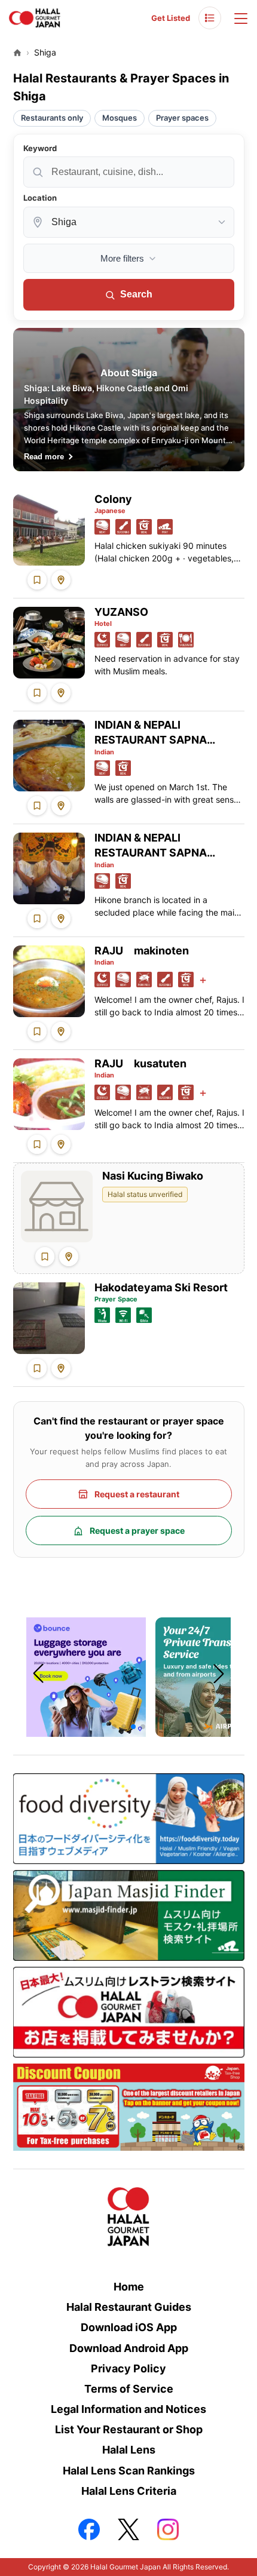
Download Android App (129, 2348)
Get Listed (171, 18)
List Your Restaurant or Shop (129, 2429)
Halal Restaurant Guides (129, 2307)
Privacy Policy (128, 2368)
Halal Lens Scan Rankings (129, 2471)
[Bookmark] (37, 580)
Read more (44, 457)
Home (129, 2287)
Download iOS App (129, 2327)
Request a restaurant (137, 1494)
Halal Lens (129, 2450)
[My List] (210, 18)
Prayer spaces (182, 118)
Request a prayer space (137, 1530)
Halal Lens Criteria (129, 2491)
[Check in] (61, 580)
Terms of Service (129, 2389)
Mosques (120, 118)
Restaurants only (52, 118)
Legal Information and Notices (128, 2409)
